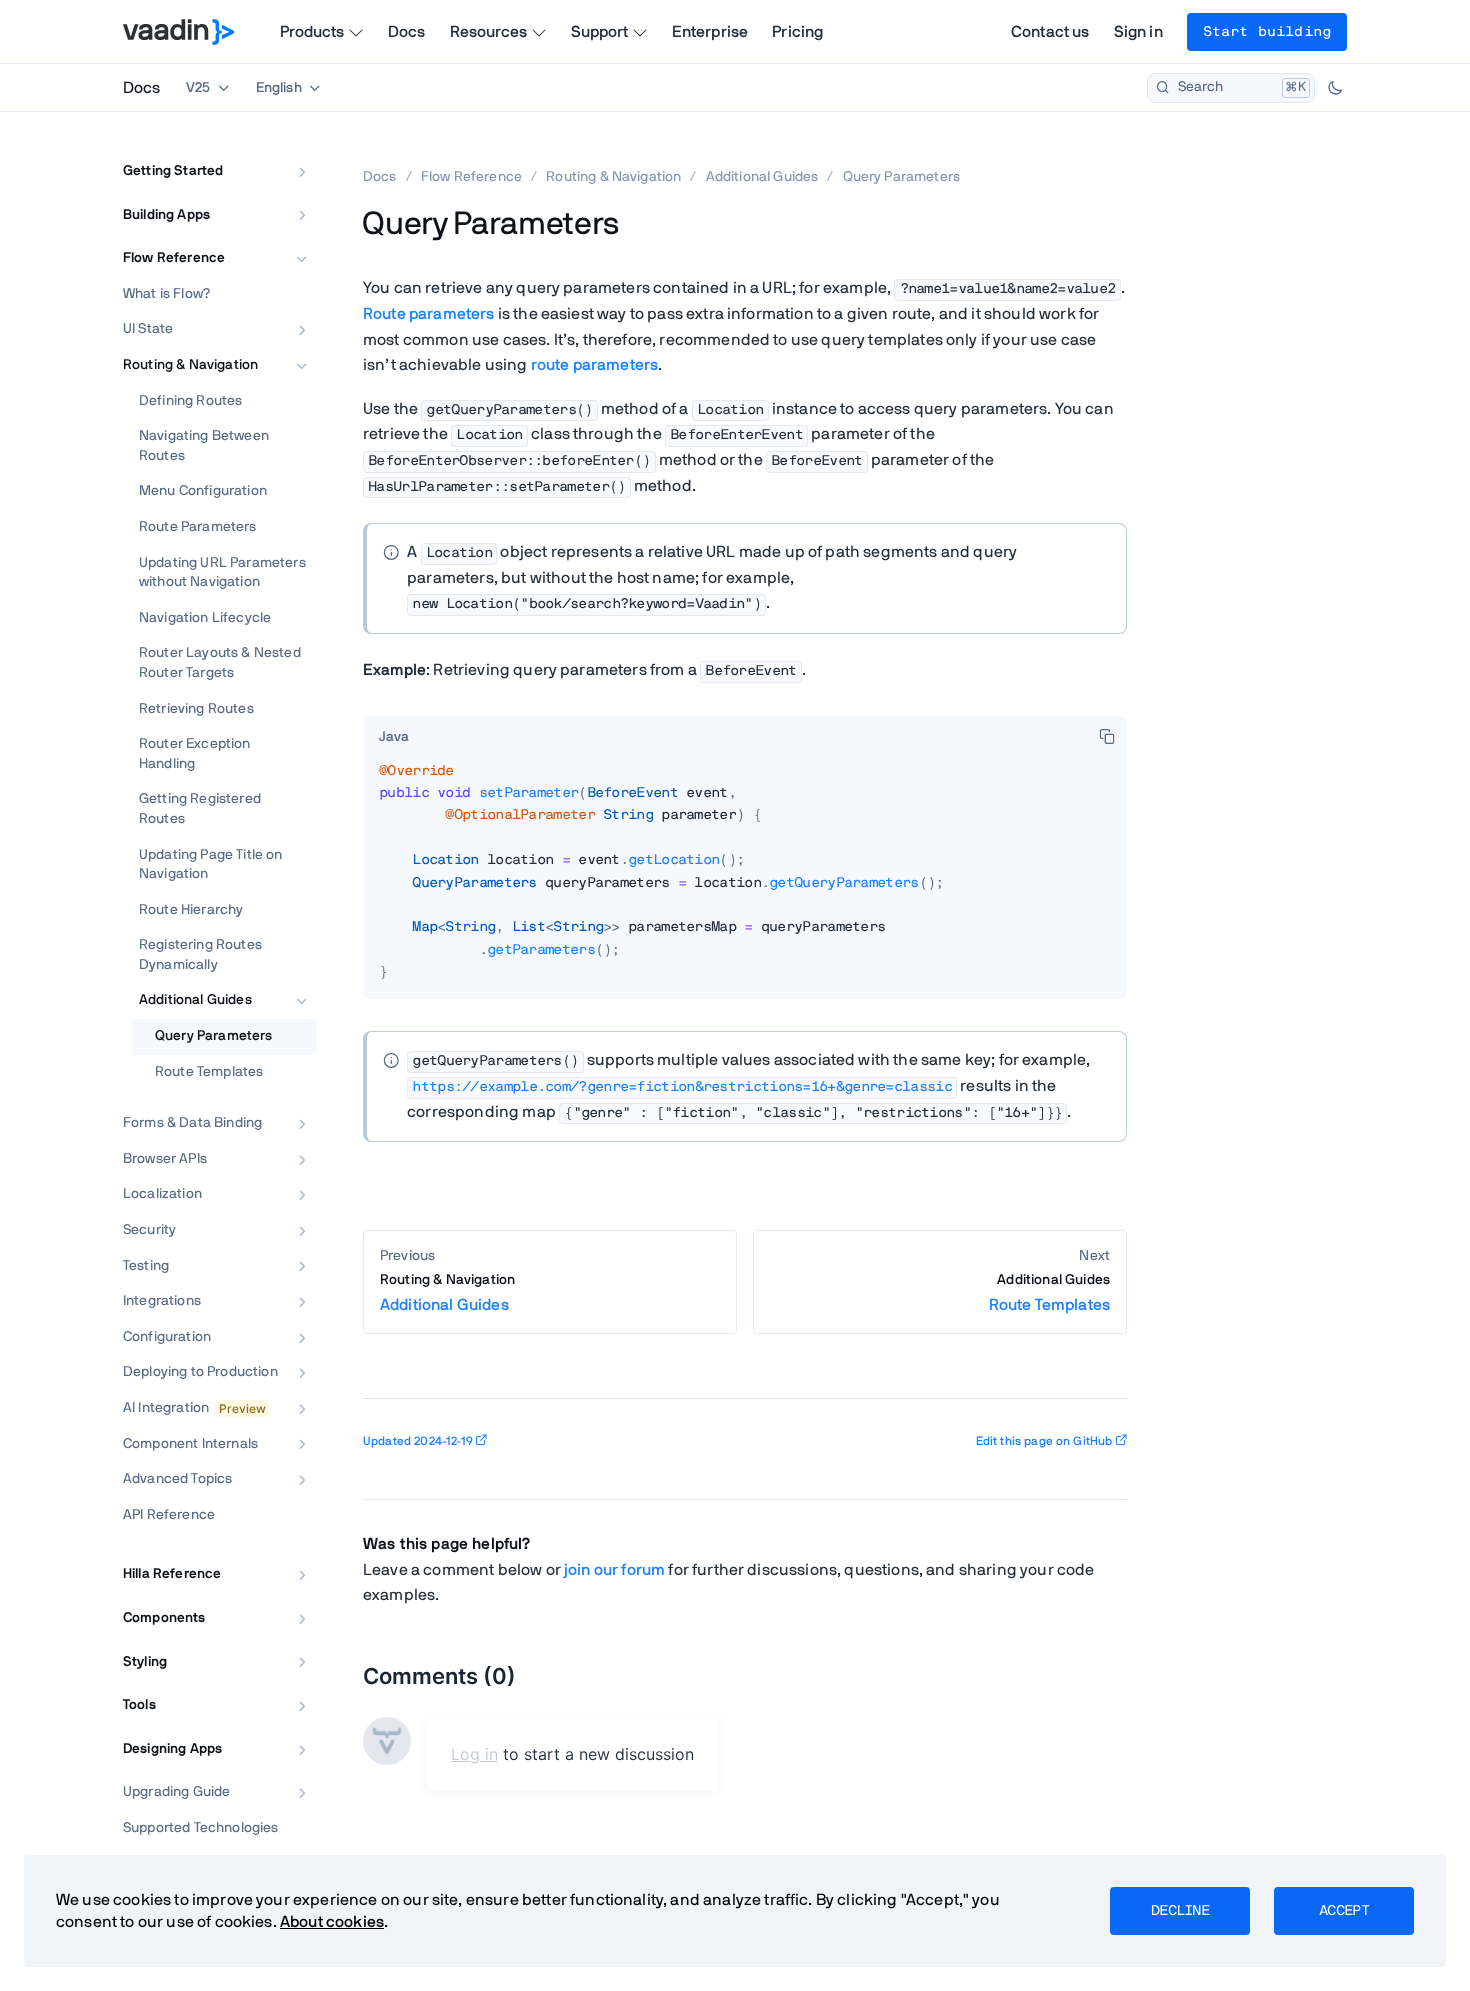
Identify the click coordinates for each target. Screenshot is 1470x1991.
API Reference (169, 1515)
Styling (145, 1662)
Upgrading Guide (176, 1792)
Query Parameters (214, 1036)
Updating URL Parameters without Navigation (222, 573)
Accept (1344, 1911)
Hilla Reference (172, 1574)
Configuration (167, 1337)
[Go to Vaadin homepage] (178, 32)
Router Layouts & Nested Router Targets (220, 663)
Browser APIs (165, 1159)
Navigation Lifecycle (205, 618)
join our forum (614, 1570)
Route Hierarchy (191, 910)
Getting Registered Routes (200, 809)
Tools (139, 1705)
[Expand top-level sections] (288, 150)
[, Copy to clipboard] (1107, 736)
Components (164, 1618)
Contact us (1050, 32)
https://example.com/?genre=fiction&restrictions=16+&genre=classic (682, 1087)
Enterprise (710, 32)
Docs (407, 32)
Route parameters (429, 314)
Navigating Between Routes (204, 446)
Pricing (797, 32)
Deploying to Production (200, 1372)
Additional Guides (195, 1000)
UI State (148, 329)
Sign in (1138, 32)
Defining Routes (190, 401)
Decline (1180, 1911)
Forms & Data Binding (192, 1123)
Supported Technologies (201, 1828)
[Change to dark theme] (1335, 88)
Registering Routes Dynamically (200, 955)
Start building (1267, 32)
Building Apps (166, 215)
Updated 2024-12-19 (418, 1441)
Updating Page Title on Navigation (211, 865)
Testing (146, 1266)
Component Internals (190, 1444)
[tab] (394, 738)
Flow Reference (174, 258)
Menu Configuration (203, 491)
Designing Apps (172, 1749)
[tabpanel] (745, 880)
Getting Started (173, 171)
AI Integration (166, 1408)
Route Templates (209, 1072)
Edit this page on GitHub (1044, 1441)
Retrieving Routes (196, 709)
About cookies (332, 1922)
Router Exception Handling (195, 754)
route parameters (595, 365)
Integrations (162, 1301)
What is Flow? (166, 294)
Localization (162, 1194)
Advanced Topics (177, 1479)
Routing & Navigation (190, 365)
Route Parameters (198, 527)
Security (149, 1230)
